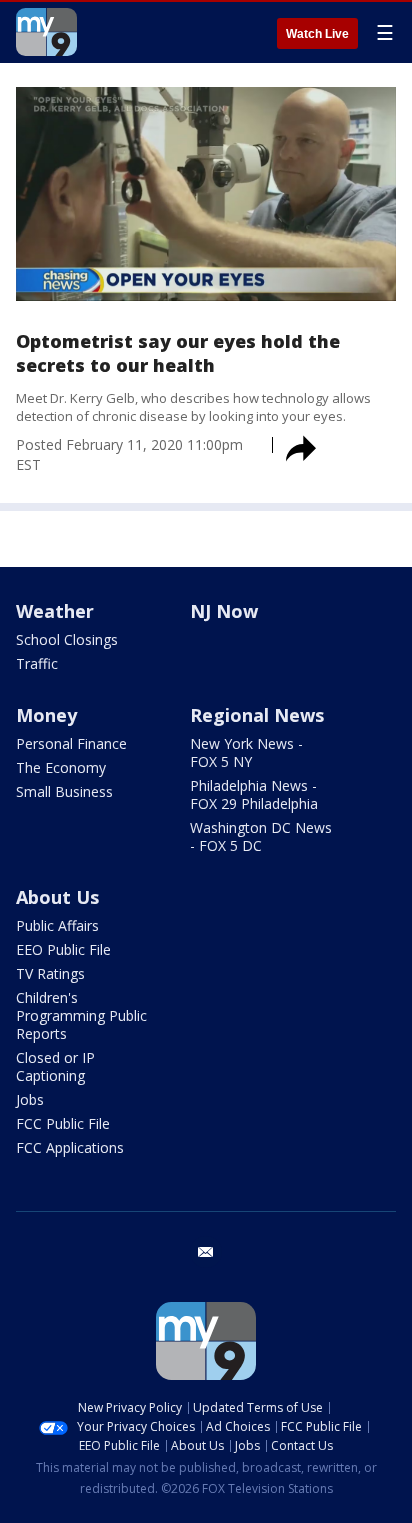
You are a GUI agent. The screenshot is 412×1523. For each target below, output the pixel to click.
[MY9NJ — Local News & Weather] (46, 32)
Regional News (257, 715)
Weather (55, 611)
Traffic (37, 663)
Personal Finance (71, 743)
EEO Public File (63, 949)
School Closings (67, 639)
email (206, 1252)
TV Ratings (50, 973)
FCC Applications (70, 1147)
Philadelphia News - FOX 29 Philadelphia (254, 794)
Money (46, 715)
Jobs (30, 1099)
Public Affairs (57, 925)
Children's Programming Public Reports (81, 1015)
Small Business (64, 791)
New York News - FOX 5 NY (246, 752)
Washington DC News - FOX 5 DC (261, 836)
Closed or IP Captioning (55, 1066)
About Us (57, 897)
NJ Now (224, 611)
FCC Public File (63, 1123)
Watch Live (317, 34)
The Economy (61, 767)
